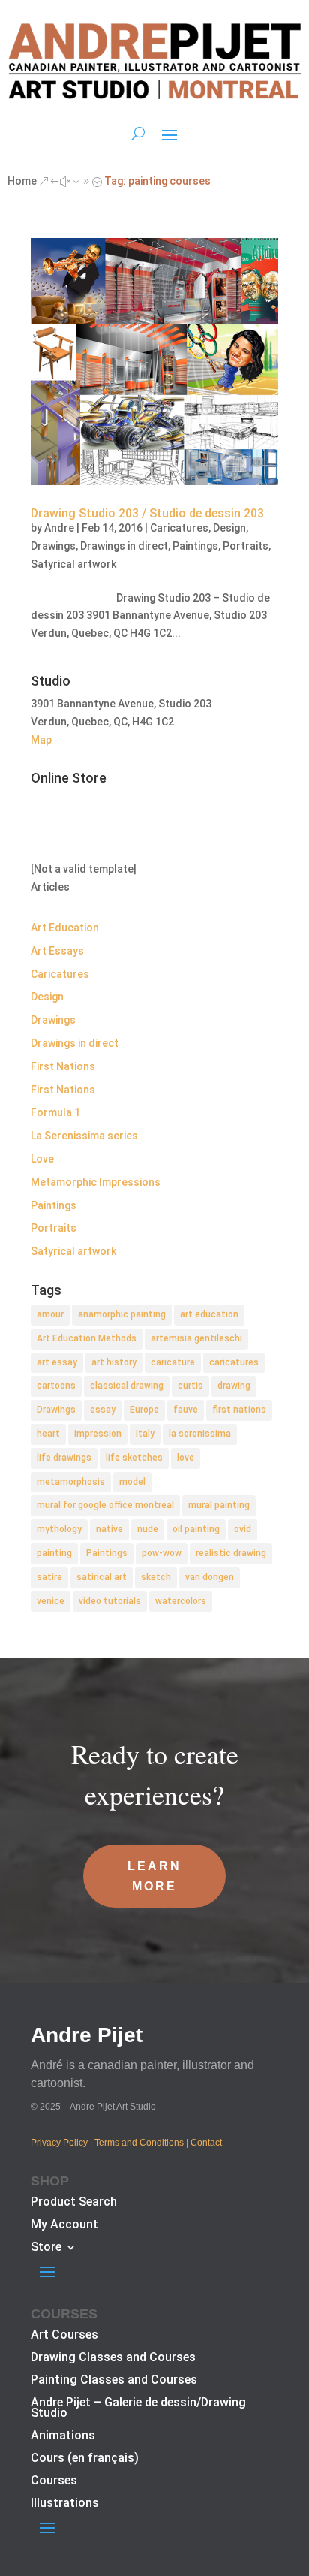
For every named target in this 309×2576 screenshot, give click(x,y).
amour (50, 1314)
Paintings (195, 546)
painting (54, 1553)
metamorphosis (71, 1482)
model (132, 1482)
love (186, 1458)
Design (229, 528)
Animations (63, 2436)
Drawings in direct (124, 546)
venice (51, 1601)
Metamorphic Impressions (96, 1182)
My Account (64, 2225)
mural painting (219, 1505)
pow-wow (162, 1553)
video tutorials (110, 1601)
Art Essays (57, 951)
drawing (234, 1386)
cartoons (56, 1386)
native (109, 1529)
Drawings (53, 546)
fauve (186, 1410)
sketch (156, 1577)
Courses (54, 2481)
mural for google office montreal (105, 1505)
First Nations (63, 1066)
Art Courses (64, 2336)
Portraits (246, 546)
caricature (173, 1362)
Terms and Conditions (139, 2143)
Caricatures (179, 528)
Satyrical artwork (73, 564)
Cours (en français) (85, 2459)
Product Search (74, 2203)
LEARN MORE (154, 1876)
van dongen (210, 1577)
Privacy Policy (59, 2143)
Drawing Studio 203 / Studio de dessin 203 (147, 513)
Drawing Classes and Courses (113, 2358)
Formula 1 (55, 1112)
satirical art (102, 1577)
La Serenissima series (84, 1136)
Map (41, 740)
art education (209, 1314)
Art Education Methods (87, 1338)
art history (114, 1362)
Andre (59, 528)
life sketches (134, 1458)
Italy (145, 1434)
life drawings (64, 1458)
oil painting (196, 1529)
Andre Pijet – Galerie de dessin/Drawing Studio (138, 2409)
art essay (57, 1362)
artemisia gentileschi (196, 1338)
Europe (144, 1410)
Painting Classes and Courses (114, 2381)
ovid (243, 1529)
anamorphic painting (122, 1314)
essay (103, 1410)
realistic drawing (231, 1553)
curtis (190, 1386)
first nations (239, 1410)
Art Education (65, 928)
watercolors (181, 1601)
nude (148, 1529)
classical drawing (127, 1386)
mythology (59, 1529)
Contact (206, 2143)
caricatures (234, 1362)
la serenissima (200, 1434)
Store (46, 2248)
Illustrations (65, 2504)
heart (48, 1434)
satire (49, 1577)
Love (42, 1159)
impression (98, 1434)
